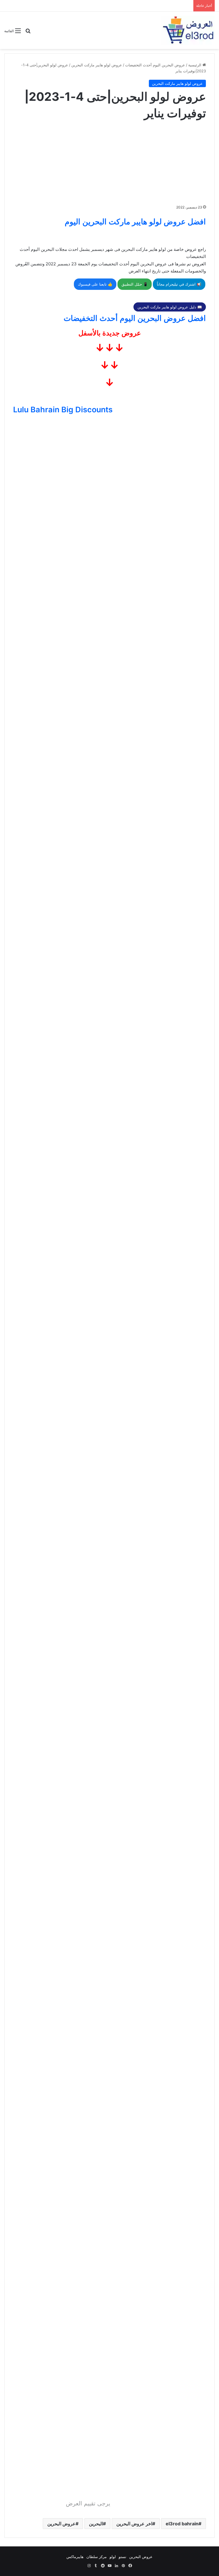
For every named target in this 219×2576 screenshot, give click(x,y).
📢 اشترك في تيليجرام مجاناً (179, 284)
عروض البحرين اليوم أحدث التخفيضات (155, 65)
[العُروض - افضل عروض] (188, 30)
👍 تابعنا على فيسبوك (95, 284)
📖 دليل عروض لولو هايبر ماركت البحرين (170, 307)
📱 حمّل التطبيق (135, 284)
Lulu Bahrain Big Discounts (63, 410)
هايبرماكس (75, 2557)
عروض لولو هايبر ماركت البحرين (97, 65)
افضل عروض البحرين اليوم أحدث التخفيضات (135, 318)
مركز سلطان (97, 2557)
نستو (122, 2557)
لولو (113, 2557)
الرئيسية (195, 65)
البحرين (96, 2524)
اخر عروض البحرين (134, 2524)
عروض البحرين (61, 2524)
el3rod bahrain (182, 2524)
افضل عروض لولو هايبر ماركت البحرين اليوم (135, 222)
